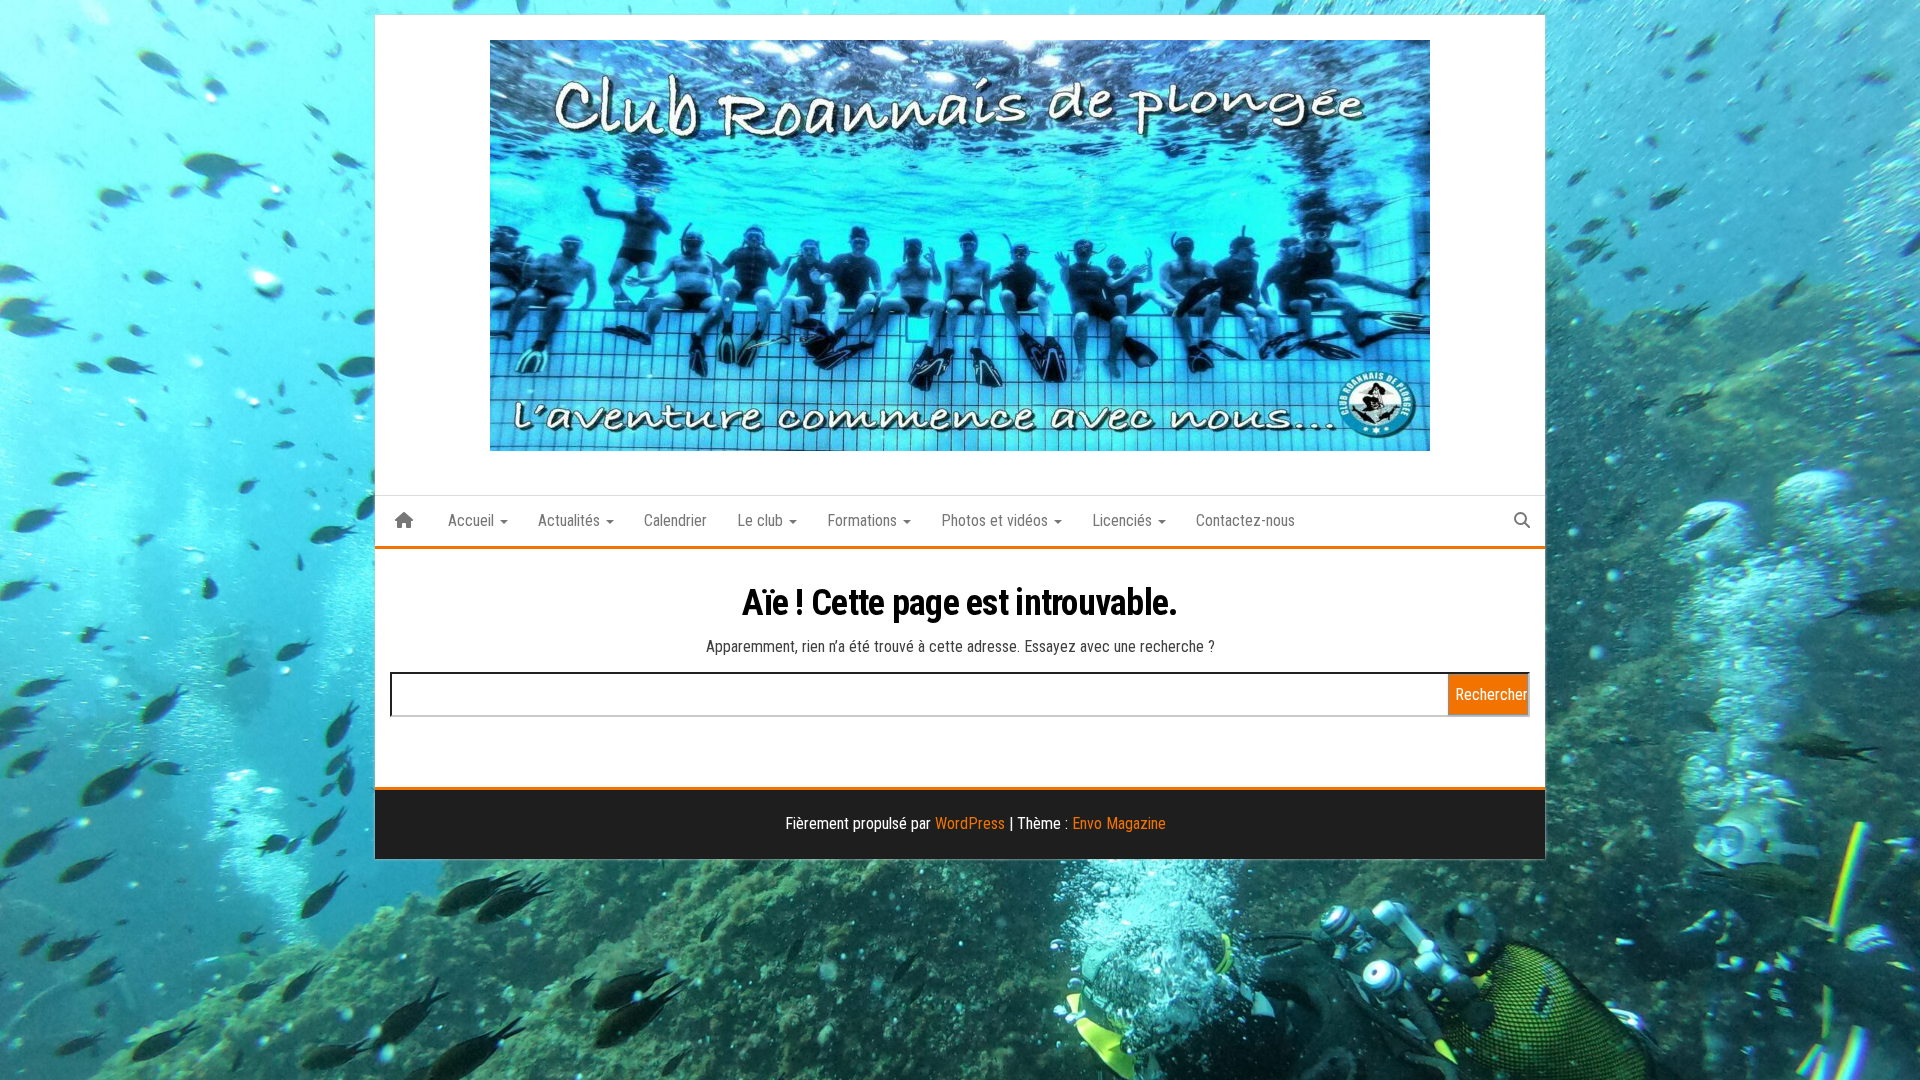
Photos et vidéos (996, 520)
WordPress (970, 823)
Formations (864, 520)
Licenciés (1124, 520)
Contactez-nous (1245, 520)
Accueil (473, 520)
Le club (762, 520)
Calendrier (675, 520)
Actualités (571, 520)
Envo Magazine (1119, 823)
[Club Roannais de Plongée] (404, 521)
